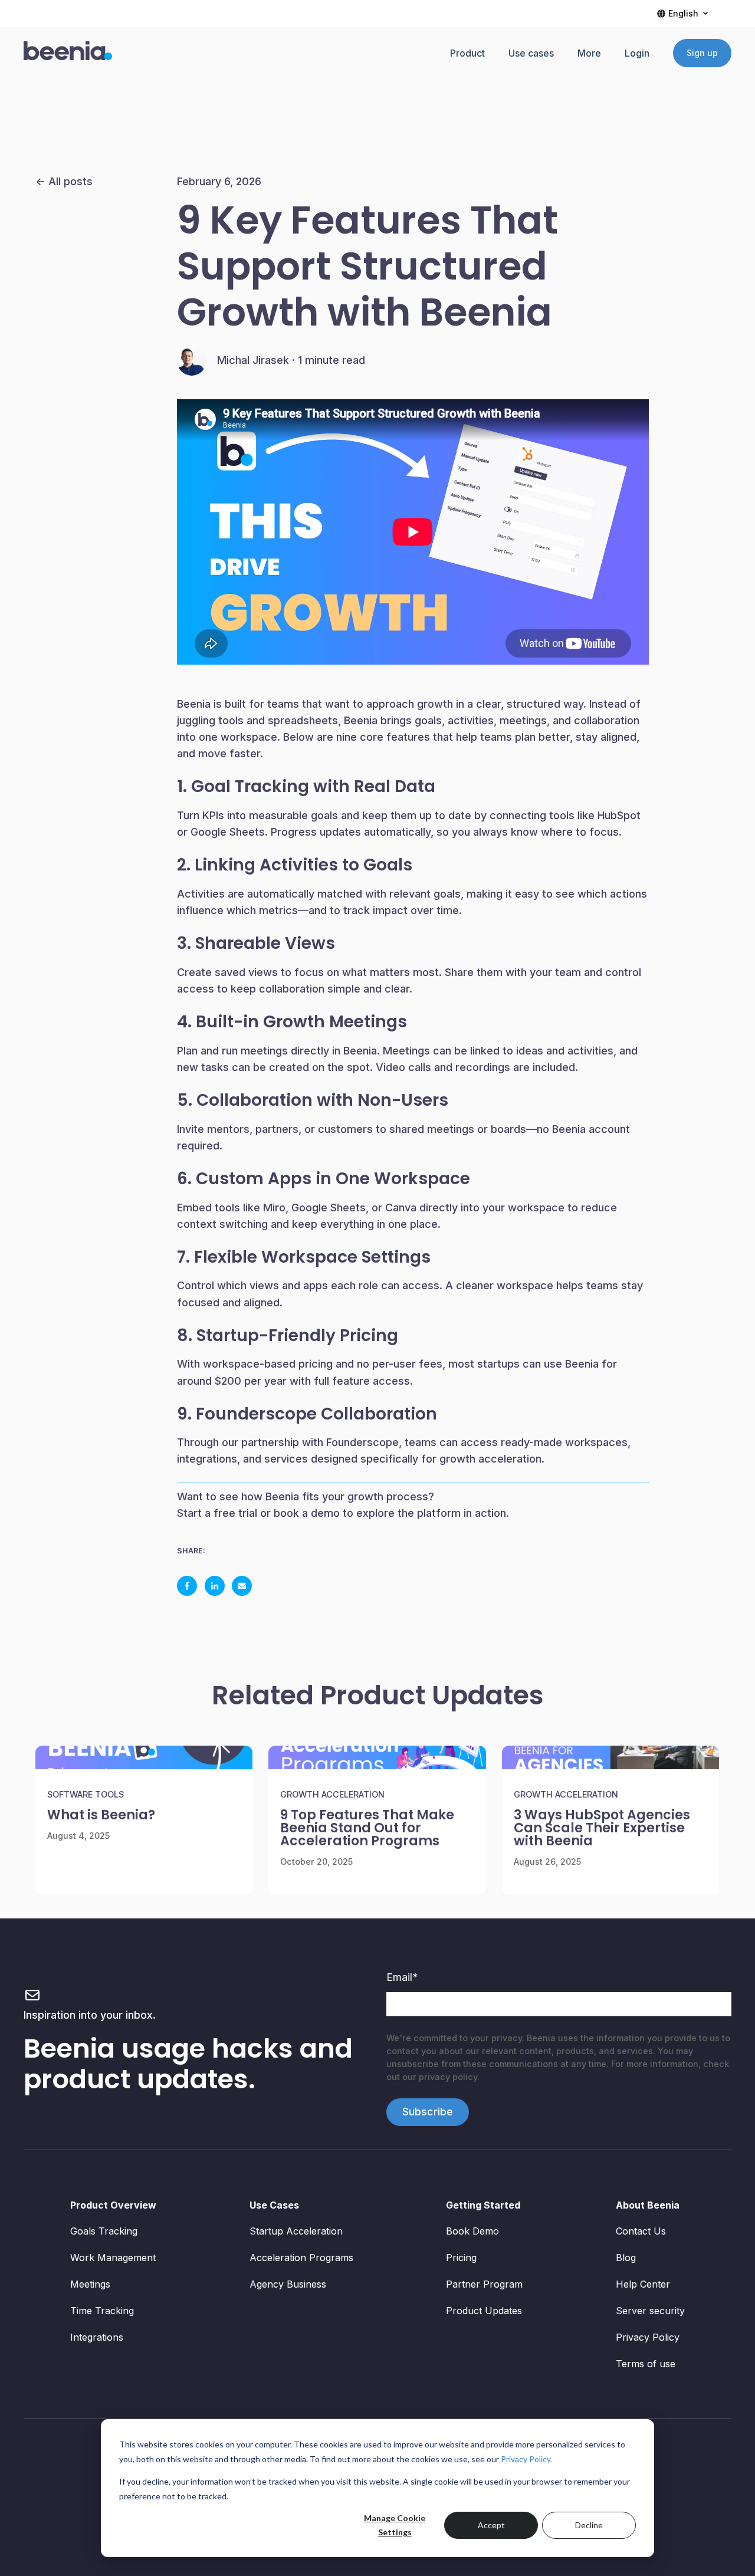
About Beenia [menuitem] (648, 2205)
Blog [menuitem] (626, 2258)
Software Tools (86, 1794)
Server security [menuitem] (650, 2311)
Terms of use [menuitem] (646, 2364)
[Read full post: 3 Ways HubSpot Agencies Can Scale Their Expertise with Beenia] (610, 1757)
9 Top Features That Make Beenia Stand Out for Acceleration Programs (367, 1828)
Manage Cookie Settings (395, 2525)
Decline (589, 2525)
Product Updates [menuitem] (484, 2311)
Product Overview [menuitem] (113, 2205)
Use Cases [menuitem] (274, 2205)
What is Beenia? (101, 1815)
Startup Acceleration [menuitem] (296, 2231)
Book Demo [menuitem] (472, 2231)
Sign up (702, 53)
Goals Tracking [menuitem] (104, 2231)
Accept (491, 2525)
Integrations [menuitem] (97, 2337)
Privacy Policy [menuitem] (648, 2337)
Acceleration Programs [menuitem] (301, 2258)
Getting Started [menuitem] (483, 2205)
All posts (70, 181)
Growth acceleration (332, 1794)
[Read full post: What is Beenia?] (144, 1757)
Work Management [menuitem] (113, 2258)
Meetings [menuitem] (90, 2284)
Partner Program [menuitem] (484, 2284)
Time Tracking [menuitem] (102, 2311)
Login (637, 53)
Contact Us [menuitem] (641, 2231)
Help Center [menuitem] (643, 2284)
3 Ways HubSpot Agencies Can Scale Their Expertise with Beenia (602, 1828)
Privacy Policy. (526, 2459)
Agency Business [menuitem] (288, 2284)
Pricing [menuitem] (461, 2258)
